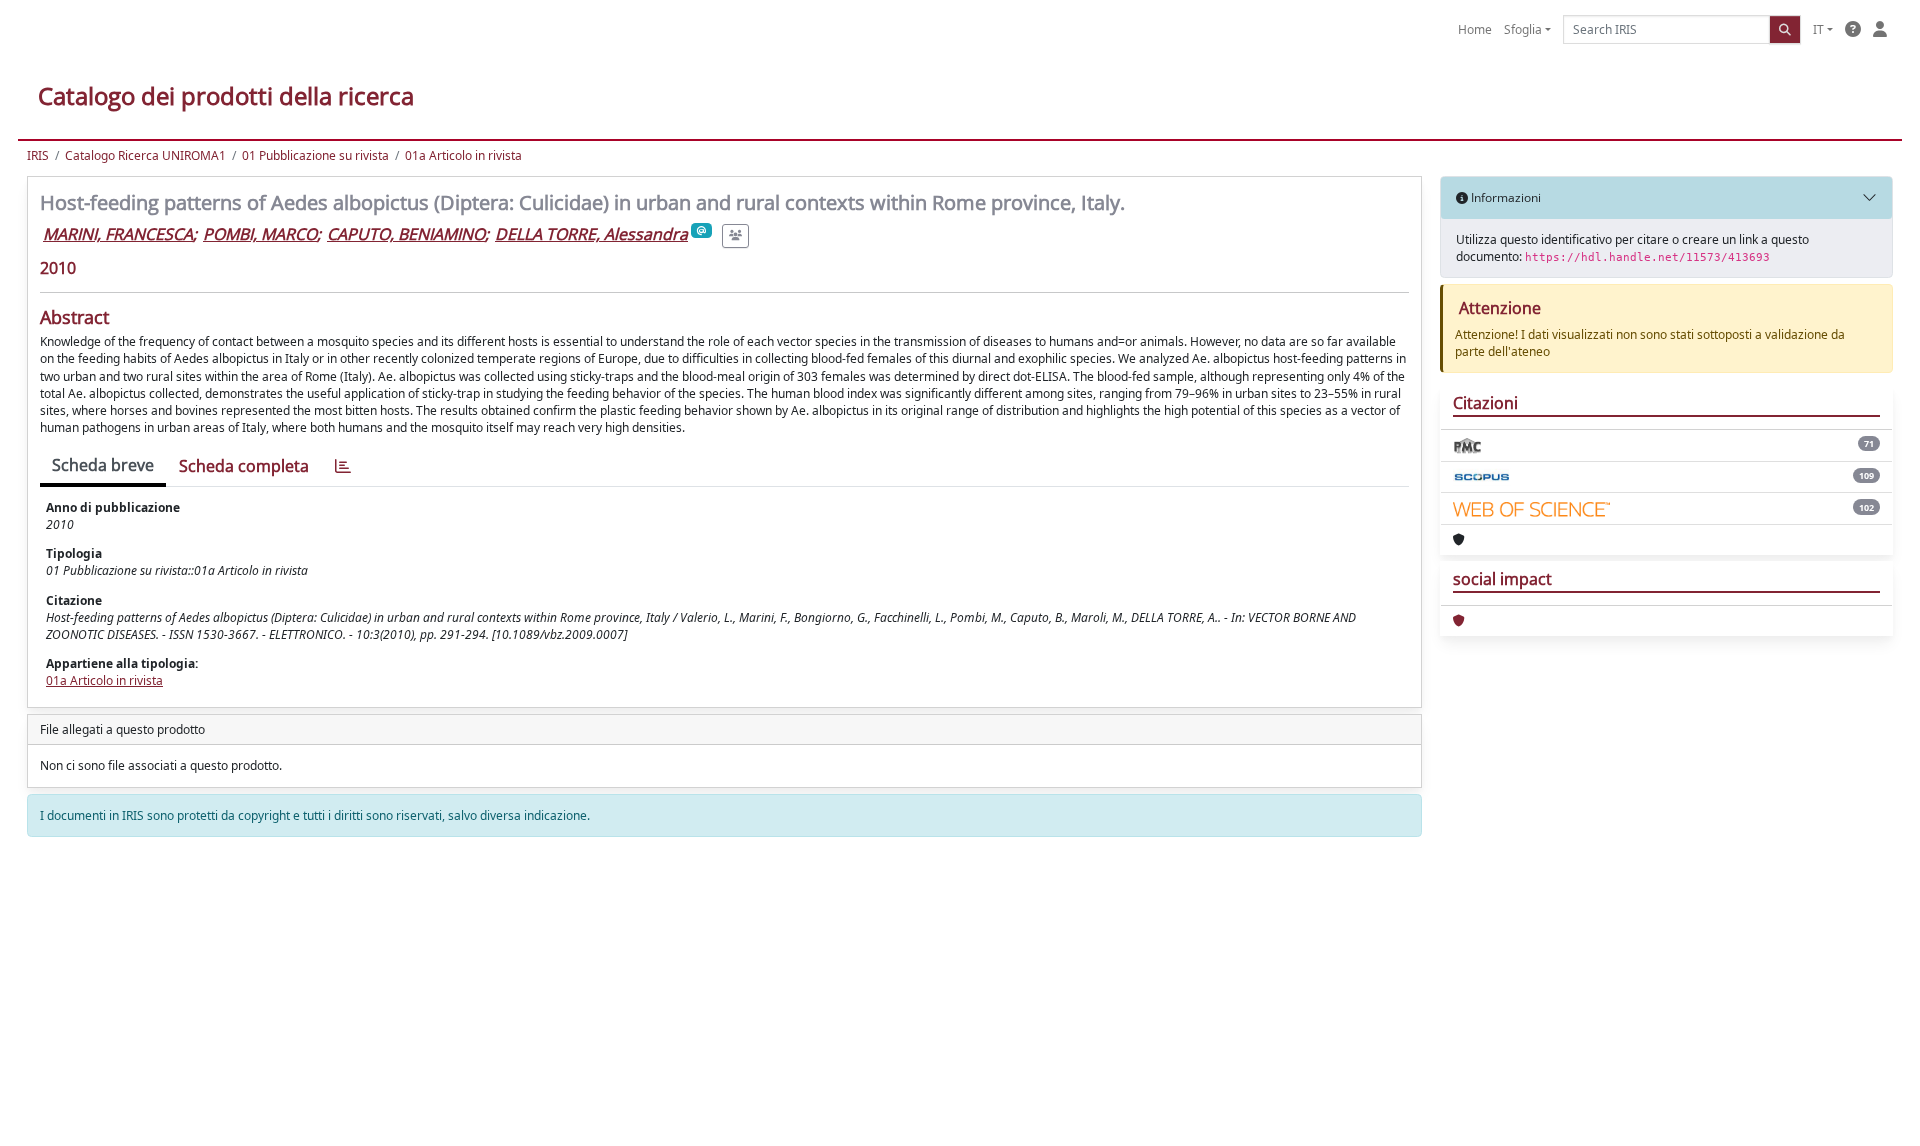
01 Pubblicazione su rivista (315, 155)
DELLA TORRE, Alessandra (591, 234)
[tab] (343, 466)
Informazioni (1504, 197)
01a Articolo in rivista (463, 155)
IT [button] (1818, 29)
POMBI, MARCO (260, 234)
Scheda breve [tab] (103, 465)
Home (1475, 29)
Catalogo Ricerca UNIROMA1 (145, 155)
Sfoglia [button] (1523, 29)
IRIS (38, 155)
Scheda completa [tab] (244, 466)
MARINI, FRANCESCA (118, 234)
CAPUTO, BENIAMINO (406, 234)
